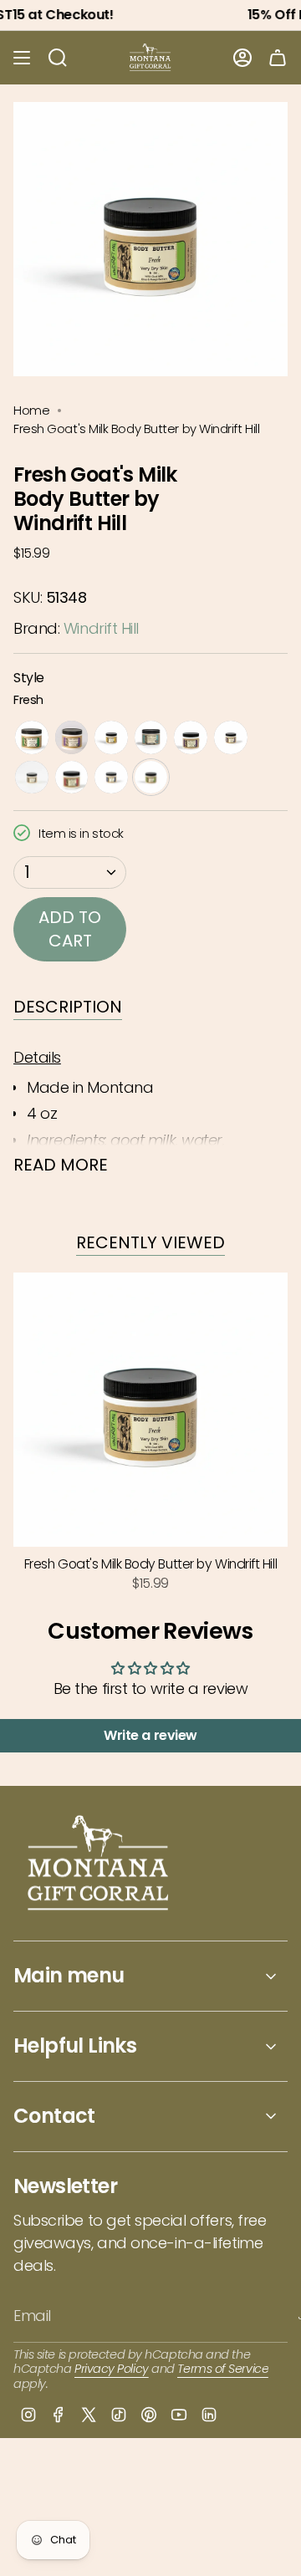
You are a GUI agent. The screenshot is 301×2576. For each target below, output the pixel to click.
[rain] (111, 778)
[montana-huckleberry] (72, 737)
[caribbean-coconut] (151, 737)
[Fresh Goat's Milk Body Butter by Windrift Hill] (150, 1410)
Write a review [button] (150, 1735)
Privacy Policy (112, 2369)
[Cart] (278, 58)
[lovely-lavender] (191, 737)
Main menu (69, 1975)
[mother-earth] (32, 778)
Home (31, 410)
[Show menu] (22, 58)
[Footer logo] (99, 1865)
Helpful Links (75, 2045)
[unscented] (32, 737)
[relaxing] (231, 737)
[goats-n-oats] (111, 737)
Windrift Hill (101, 628)
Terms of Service (223, 2369)
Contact (54, 2116)
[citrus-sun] (72, 778)
